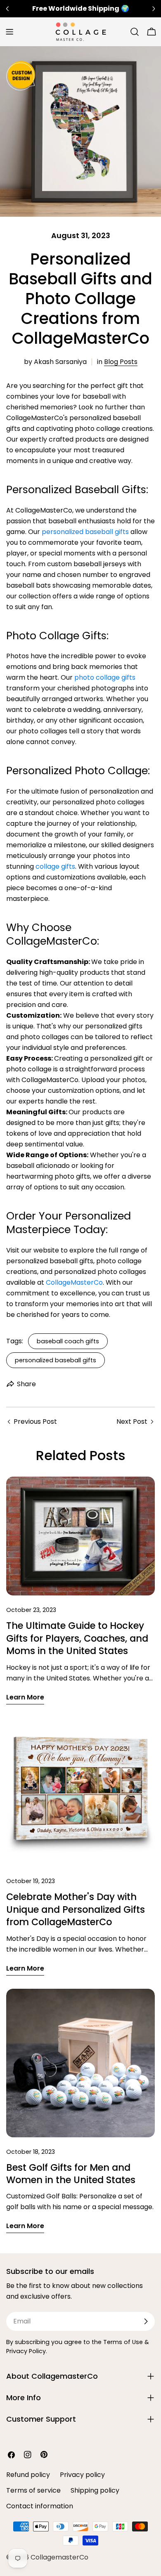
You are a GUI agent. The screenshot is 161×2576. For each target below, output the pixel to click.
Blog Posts (121, 362)
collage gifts (55, 866)
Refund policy (28, 2475)
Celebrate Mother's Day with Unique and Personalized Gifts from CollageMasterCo (76, 1909)
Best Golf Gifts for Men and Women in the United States (71, 2174)
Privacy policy (82, 2475)
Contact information (40, 2506)
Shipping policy (95, 2490)
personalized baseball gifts (56, 1360)
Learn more (25, 1697)
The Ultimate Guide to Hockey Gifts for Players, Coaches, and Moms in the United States (77, 1638)
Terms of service (33, 2490)
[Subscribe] (146, 2321)
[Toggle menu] (9, 32)
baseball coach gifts (68, 1341)
